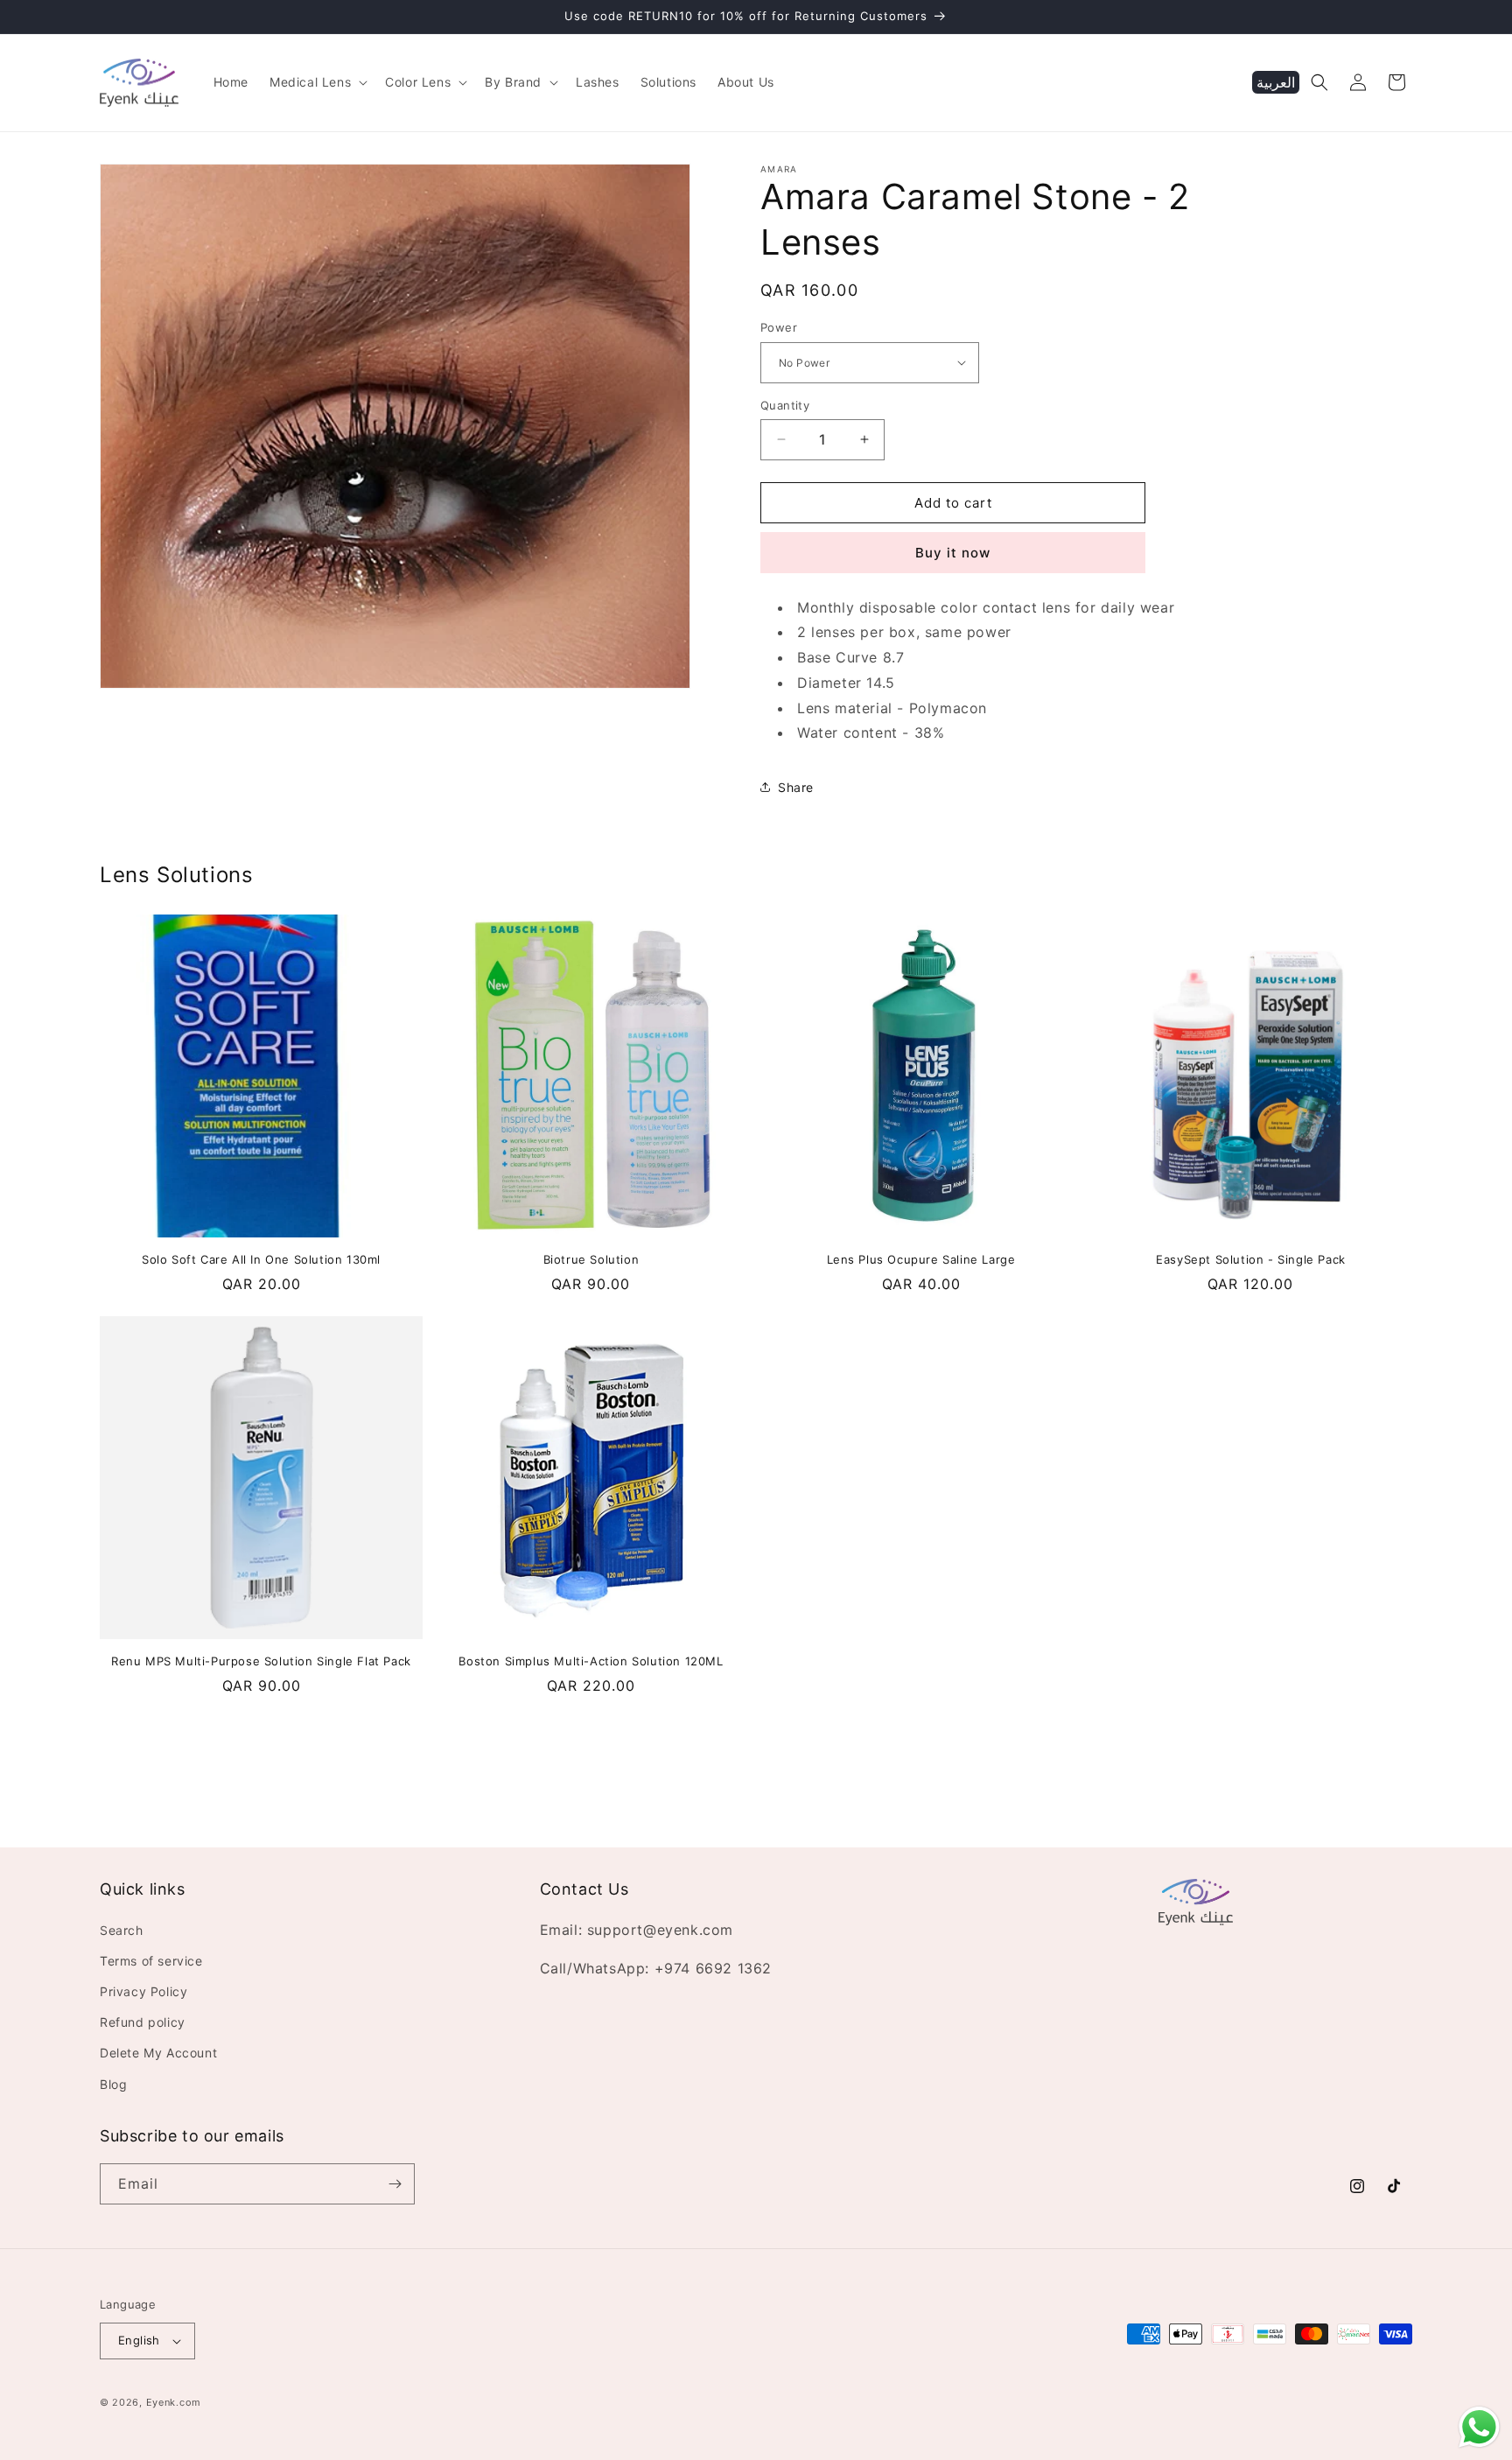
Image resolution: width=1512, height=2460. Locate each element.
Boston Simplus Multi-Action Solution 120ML (591, 1661)
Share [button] (796, 787)
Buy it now (953, 553)
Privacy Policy (143, 1991)
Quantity (785, 404)
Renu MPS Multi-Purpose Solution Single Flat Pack (261, 1661)
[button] (317, 82)
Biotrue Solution (591, 1259)
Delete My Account (158, 2053)
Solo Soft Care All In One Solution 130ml (261, 1259)
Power (779, 327)
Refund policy (143, 2022)
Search (122, 1930)
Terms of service (151, 1961)
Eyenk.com (174, 2402)
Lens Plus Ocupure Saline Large (921, 1259)
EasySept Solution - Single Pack (1251, 1259)
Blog (113, 2084)
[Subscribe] (395, 2184)
